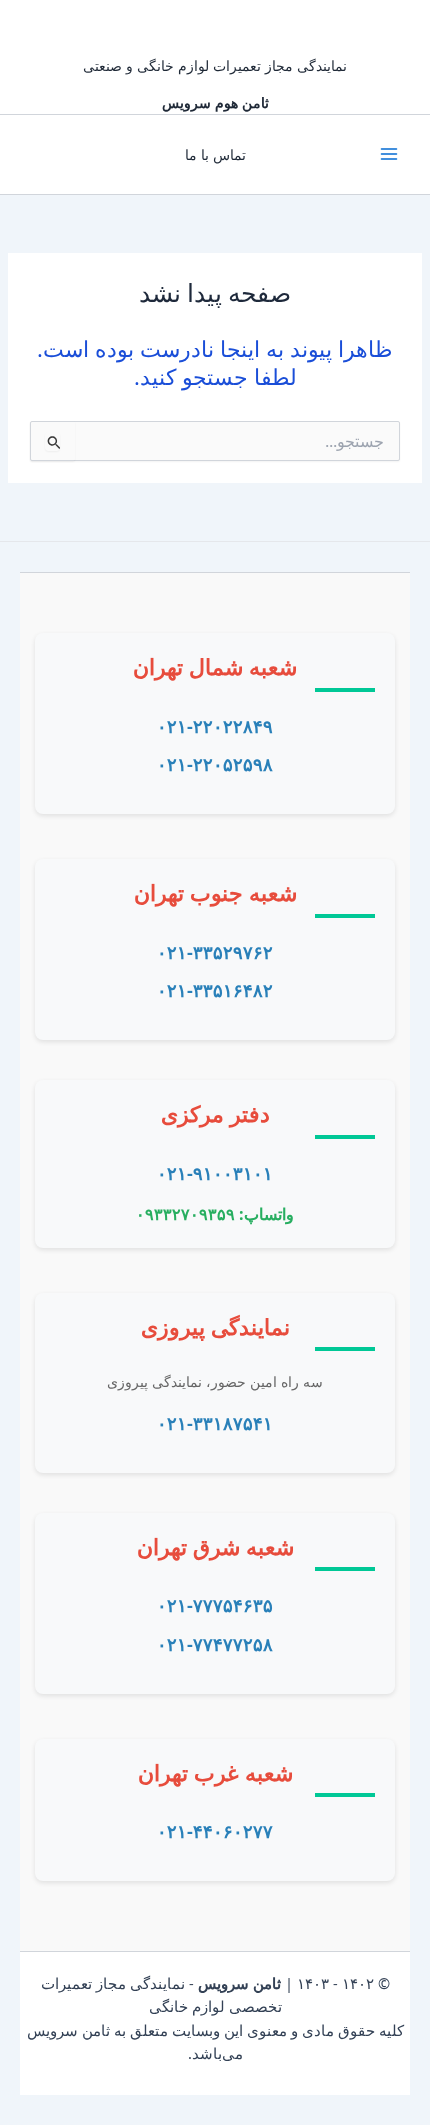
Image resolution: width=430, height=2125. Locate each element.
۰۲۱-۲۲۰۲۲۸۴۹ (215, 726)
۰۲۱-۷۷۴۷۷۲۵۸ (215, 1644)
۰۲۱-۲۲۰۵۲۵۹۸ (215, 764)
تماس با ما (215, 154)
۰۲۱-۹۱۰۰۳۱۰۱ (215, 1173)
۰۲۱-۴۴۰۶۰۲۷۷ (215, 1831)
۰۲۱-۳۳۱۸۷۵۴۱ (215, 1423)
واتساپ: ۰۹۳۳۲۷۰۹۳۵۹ (215, 1214)
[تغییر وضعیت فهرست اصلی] (389, 154)
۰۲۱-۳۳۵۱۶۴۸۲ (215, 990)
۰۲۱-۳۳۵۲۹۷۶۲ (215, 952)
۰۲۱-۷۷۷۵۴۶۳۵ (215, 1605)
